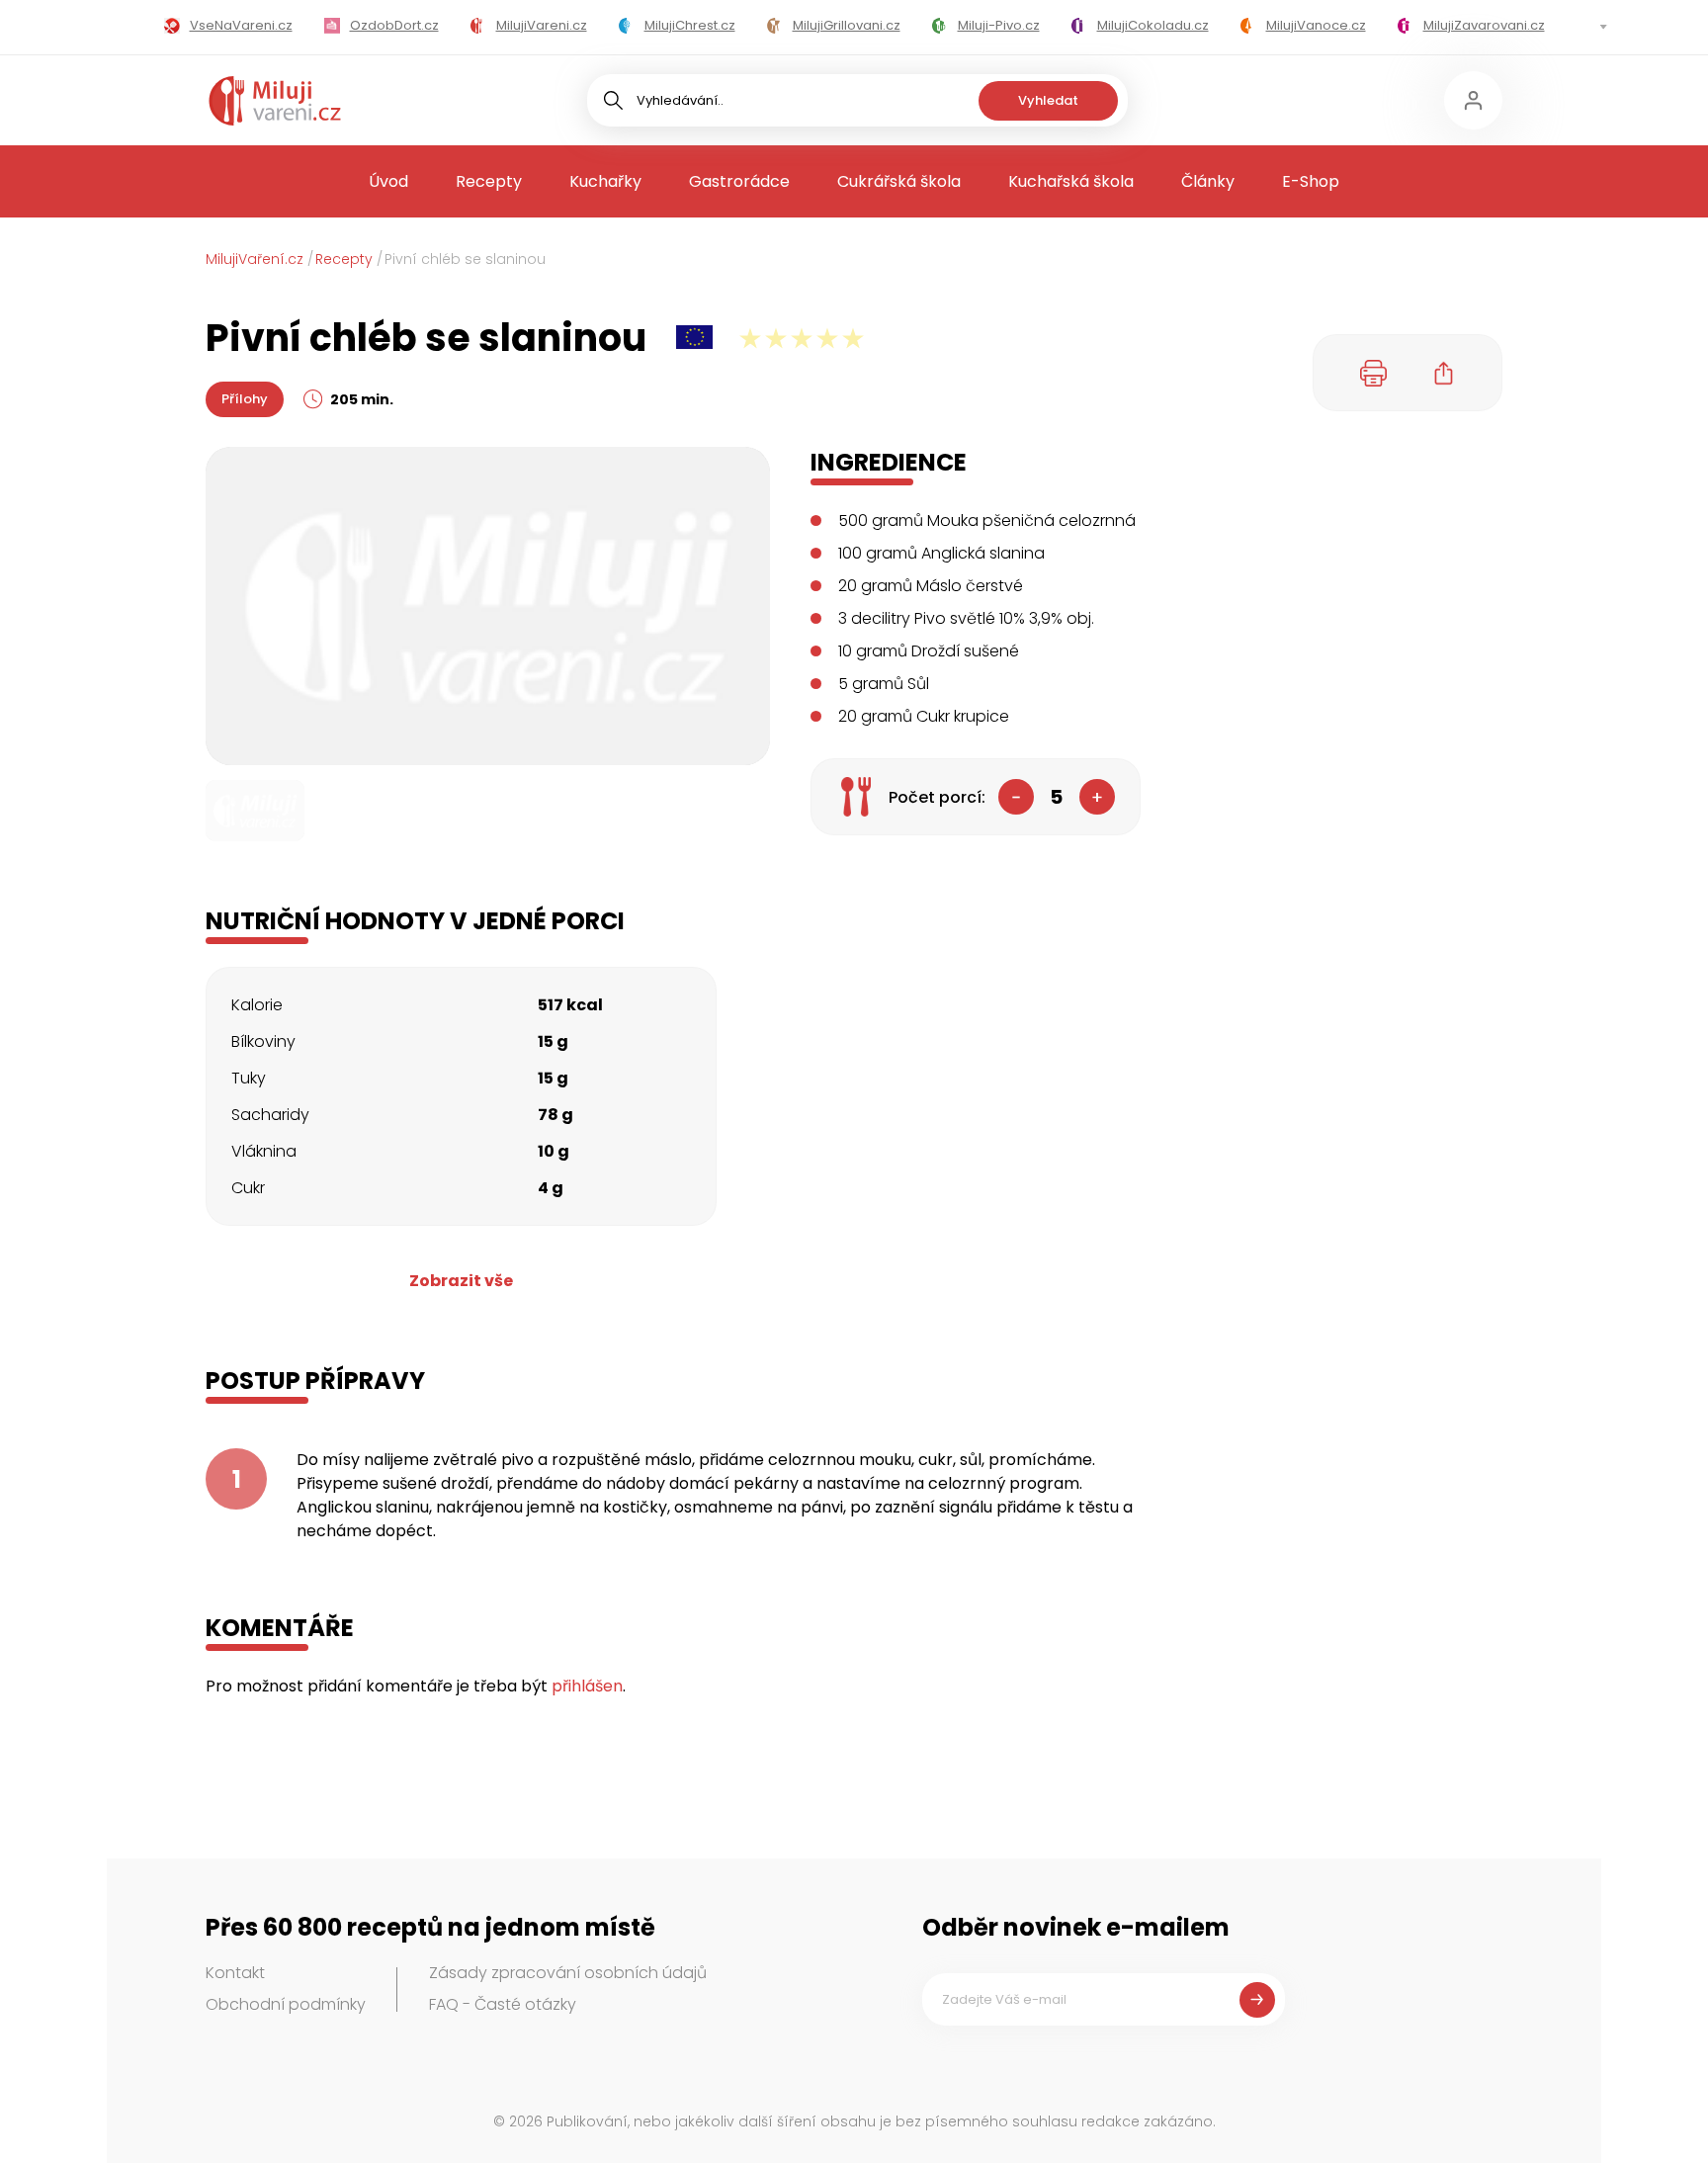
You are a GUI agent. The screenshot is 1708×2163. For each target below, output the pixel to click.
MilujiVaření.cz (255, 259)
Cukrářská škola (899, 181)
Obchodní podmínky (286, 2004)
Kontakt (235, 1973)
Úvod (388, 181)
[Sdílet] (1444, 373)
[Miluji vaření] (275, 101)
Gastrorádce (739, 181)
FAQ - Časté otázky (503, 2004)
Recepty (489, 181)
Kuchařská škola (1071, 181)
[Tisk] (1374, 373)
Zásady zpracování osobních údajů (568, 1973)
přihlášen (587, 1686)
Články (1208, 181)
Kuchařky (605, 181)
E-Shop (1311, 181)
